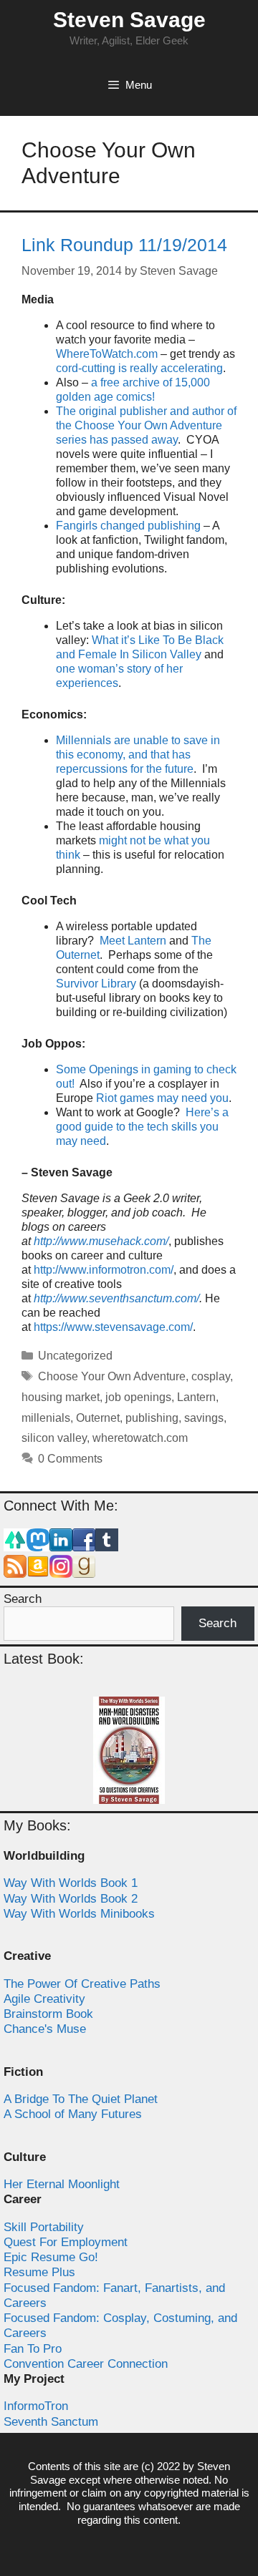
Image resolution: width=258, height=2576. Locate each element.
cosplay (211, 1376)
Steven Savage (129, 20)
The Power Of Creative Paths (82, 1984)
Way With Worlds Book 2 (71, 1899)
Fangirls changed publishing (128, 526)
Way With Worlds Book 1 (71, 1883)
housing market (61, 1397)
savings (204, 1418)
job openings (138, 1397)
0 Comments (70, 1459)
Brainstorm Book (48, 2014)
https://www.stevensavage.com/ (113, 1327)
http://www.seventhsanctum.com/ (116, 1298)
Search (23, 1599)
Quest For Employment (66, 2242)
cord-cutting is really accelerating (139, 368)
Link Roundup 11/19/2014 (124, 245)
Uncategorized (75, 1356)
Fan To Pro (33, 2349)
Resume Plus (39, 2272)
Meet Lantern (133, 941)
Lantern (196, 1397)
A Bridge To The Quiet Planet (81, 2099)
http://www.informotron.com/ (104, 1270)
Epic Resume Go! (51, 2257)
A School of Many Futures (73, 2114)
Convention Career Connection (86, 2364)
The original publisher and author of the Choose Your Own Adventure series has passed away (146, 425)
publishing (152, 1418)
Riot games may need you (162, 1098)
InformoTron (36, 2406)
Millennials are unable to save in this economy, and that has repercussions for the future (138, 755)
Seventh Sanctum (51, 2422)
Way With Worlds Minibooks (79, 1914)
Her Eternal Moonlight (62, 2184)
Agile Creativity (44, 1999)
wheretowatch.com (140, 1438)
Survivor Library (96, 984)
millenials (46, 1418)
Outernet (98, 1418)
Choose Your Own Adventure (112, 1376)
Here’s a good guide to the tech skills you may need (142, 1127)
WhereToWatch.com (107, 354)
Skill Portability (44, 2227)
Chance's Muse (45, 2029)
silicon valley (54, 1438)
